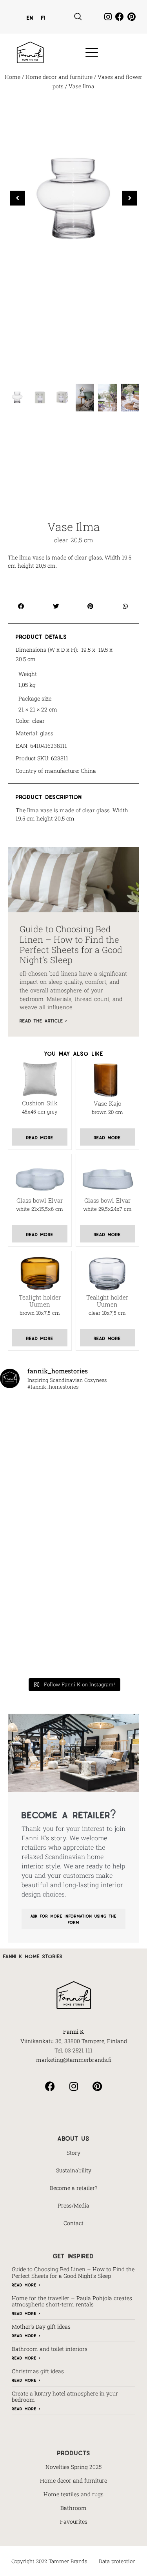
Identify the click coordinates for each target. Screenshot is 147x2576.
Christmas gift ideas (38, 2371)
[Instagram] (108, 17)
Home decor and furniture (59, 77)
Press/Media (73, 2205)
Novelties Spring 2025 (73, 2467)
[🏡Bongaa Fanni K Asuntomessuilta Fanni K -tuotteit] (35, 1419)
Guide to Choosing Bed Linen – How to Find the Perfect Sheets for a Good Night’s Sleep (71, 944)
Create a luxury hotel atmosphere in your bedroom (65, 2397)
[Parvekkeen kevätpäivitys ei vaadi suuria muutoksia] (35, 1652)
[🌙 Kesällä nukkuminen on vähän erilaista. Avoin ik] (35, 1559)
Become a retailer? (73, 2188)
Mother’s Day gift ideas (41, 2327)
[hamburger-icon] (89, 53)
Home (13, 77)
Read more (40, 1137)
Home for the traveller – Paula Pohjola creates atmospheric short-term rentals (72, 2301)
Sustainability (74, 2170)
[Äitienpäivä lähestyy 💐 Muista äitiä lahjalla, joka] (35, 1605)
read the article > (44, 1020)
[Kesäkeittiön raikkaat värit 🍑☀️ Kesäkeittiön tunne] (35, 1465)
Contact (73, 2223)
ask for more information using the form (73, 1919)
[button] (78, 17)
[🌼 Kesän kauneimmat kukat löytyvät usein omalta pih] (35, 1512)
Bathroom (73, 2508)
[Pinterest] (131, 17)
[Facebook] (120, 17)
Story (73, 2153)
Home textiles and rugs (73, 2494)
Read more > (26, 2284)
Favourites (74, 2521)
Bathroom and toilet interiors (50, 2349)
